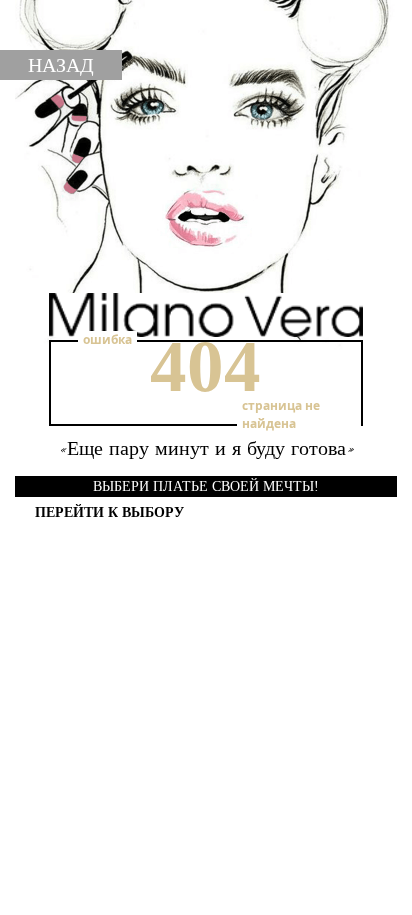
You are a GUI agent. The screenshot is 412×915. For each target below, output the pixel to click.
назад (61, 65)
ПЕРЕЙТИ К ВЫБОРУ (109, 512)
